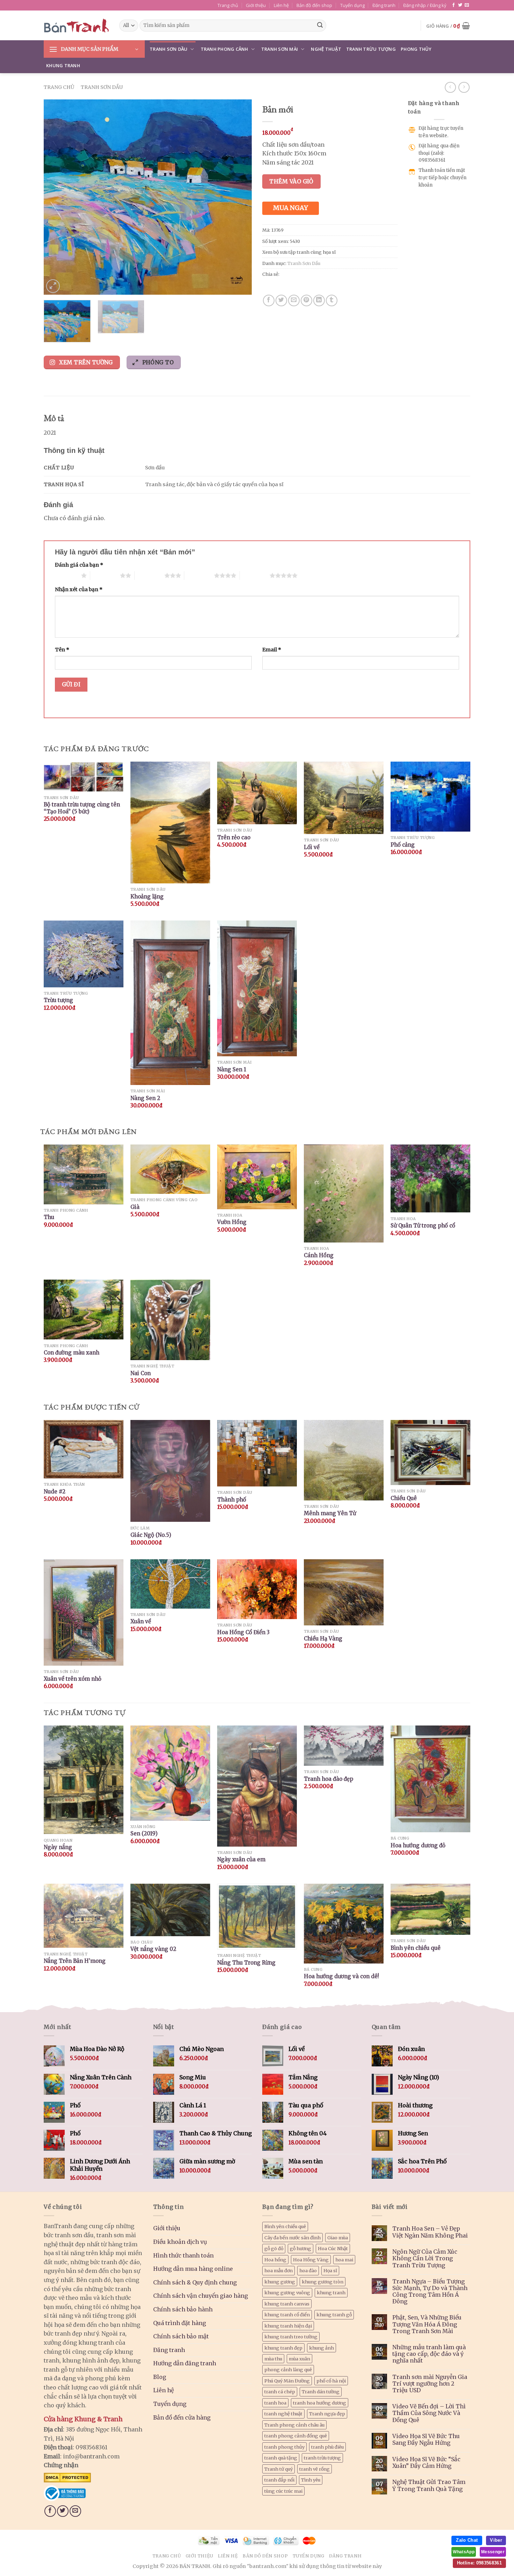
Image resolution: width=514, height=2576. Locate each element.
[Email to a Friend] (294, 300)
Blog (160, 2377)
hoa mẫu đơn (279, 2270)
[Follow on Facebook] (454, 5)
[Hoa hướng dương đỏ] (430, 1779)
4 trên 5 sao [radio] (199, 575)
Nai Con (141, 1373)
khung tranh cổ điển (287, 2315)
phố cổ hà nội (331, 2381)
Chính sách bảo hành (183, 2309)
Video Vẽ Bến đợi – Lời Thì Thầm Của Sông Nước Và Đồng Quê (429, 2413)
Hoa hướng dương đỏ (418, 1845)
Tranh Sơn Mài (280, 49)
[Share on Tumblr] (332, 300)
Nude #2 (55, 1492)
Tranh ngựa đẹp (327, 2414)
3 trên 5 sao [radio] (149, 575)
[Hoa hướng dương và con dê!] (344, 1924)
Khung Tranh (63, 65)
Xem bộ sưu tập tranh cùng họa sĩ (299, 252)
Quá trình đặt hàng (180, 2323)
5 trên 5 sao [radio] (255, 575)
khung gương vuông (287, 2292)
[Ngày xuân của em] (257, 1786)
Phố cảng (403, 845)
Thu (49, 1217)
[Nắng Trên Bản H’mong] (84, 1916)
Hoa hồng (275, 2260)
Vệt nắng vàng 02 (153, 1949)
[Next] (239, 197)
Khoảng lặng (147, 897)
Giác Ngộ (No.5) (151, 1535)
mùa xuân (299, 2359)
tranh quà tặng (281, 2458)
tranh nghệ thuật (283, 2414)
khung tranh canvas (287, 2304)
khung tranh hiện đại (288, 2326)
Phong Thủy (416, 49)
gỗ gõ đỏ (274, 2248)
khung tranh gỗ (334, 2315)
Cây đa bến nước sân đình (292, 2238)
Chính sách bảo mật (181, 2336)
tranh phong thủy (284, 2447)
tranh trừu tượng (322, 2458)
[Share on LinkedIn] (319, 300)
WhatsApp (464, 2552)
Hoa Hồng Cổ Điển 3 (243, 1632)
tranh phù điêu (327, 2447)
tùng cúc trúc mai (283, 2491)
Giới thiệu (256, 5)
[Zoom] (53, 286)
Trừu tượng (58, 1000)
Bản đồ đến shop (314, 5)
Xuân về (141, 1621)
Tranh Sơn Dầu (169, 49)
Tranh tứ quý (279, 2469)
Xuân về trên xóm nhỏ (73, 1679)
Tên (62, 650)
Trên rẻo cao (234, 837)
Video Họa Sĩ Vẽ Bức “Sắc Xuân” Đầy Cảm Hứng (426, 2463)
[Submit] (320, 26)
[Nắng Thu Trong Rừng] (257, 1917)
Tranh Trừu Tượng (371, 49)
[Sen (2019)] (170, 1773)
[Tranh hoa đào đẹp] (344, 1746)
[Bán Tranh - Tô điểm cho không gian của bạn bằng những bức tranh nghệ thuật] (76, 26)
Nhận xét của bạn (79, 589)
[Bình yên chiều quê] (430, 1909)
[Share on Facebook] (269, 300)
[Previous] (57, 197)
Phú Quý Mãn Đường (287, 2381)
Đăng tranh (384, 5)
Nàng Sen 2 (145, 1098)
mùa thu (273, 2359)
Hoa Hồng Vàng (311, 2260)
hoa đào (308, 2270)
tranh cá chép (280, 2392)
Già (135, 1207)
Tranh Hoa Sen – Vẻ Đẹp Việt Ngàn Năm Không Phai (430, 2232)
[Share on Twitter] (281, 300)
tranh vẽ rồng (315, 2469)
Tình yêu (311, 2480)
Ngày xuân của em (241, 1859)
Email (272, 650)
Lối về (312, 847)
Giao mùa (338, 2238)
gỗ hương (301, 2248)
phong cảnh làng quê (288, 2369)
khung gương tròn (323, 2282)
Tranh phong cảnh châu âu (294, 2425)
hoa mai (344, 2260)
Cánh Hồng (319, 1255)
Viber (496, 2540)
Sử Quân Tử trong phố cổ (423, 1226)
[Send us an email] (467, 5)
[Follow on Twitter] (460, 5)
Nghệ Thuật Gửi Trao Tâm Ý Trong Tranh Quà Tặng (429, 2485)
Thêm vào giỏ (291, 181)
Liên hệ (281, 5)
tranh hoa (275, 2403)
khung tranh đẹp (283, 2348)
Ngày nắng (58, 1847)
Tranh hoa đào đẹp (329, 1779)
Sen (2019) (144, 1833)
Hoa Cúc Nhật (333, 2248)
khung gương (280, 2282)
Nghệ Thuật (326, 49)
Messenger (493, 2552)
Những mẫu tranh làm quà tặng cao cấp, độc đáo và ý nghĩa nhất (429, 2354)
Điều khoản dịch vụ (180, 2242)
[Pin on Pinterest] (306, 300)
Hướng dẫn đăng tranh (185, 2363)
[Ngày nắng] (84, 1780)
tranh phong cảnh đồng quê (296, 2436)
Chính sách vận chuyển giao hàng (201, 2296)
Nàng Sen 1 (232, 1069)
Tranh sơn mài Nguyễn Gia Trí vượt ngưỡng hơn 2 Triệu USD (430, 2384)
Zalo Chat (467, 2540)
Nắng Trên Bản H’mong (75, 1961)
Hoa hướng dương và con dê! (341, 1976)
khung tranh (331, 2292)
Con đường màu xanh (72, 1353)
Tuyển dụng (352, 5)
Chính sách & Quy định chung (195, 2282)
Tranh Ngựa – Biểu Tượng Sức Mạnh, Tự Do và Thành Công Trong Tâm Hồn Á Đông (430, 2292)
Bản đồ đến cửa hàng (182, 2417)
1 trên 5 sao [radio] (66, 575)
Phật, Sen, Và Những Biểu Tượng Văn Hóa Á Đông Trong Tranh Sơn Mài (427, 2324)
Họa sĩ (330, 2270)
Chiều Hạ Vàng (323, 1639)
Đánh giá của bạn (79, 565)
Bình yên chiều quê (416, 1948)
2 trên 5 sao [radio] (105, 575)
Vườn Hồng (232, 1222)
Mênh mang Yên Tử (330, 1513)
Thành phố (232, 1500)
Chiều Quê (404, 1498)
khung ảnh (322, 2348)
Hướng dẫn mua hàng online (193, 2269)
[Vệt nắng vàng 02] (170, 1910)
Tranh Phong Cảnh (224, 49)
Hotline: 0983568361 (479, 2563)
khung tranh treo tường (291, 2337)
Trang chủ (228, 5)
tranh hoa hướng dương (320, 2403)
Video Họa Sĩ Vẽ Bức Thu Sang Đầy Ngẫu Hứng (426, 2439)
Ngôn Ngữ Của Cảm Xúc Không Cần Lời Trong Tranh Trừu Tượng (425, 2258)
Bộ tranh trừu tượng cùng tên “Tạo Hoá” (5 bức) (82, 808)
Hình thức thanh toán (183, 2255)
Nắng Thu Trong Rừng (246, 1963)
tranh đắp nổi (279, 2480)
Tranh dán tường (321, 2392)
